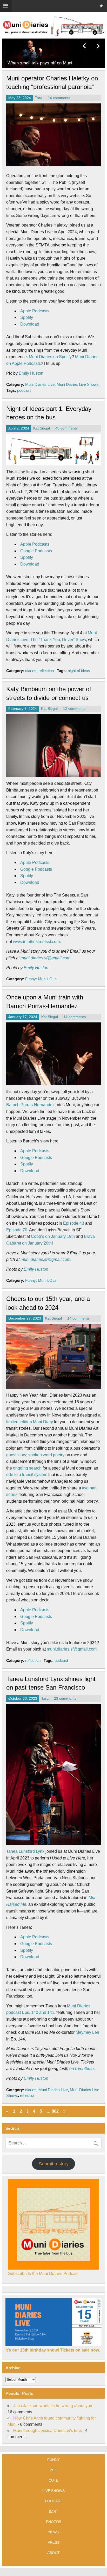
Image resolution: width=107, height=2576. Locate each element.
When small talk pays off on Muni (40, 63)
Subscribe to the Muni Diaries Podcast (43, 2274)
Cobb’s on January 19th (53, 1236)
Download (30, 324)
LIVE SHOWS (53, 2491)
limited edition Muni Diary (30, 1422)
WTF (54, 2470)
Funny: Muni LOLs (41, 979)
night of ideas (79, 671)
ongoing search (27, 1468)
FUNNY (53, 2460)
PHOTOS (54, 2522)
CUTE (53, 2480)
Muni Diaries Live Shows (78, 384)
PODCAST (54, 2501)
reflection (46, 671)
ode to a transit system (27, 1475)
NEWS (54, 2532)
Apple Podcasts (35, 311)
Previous (85, 46)
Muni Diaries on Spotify (50, 357)
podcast (24, 390)
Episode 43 (74, 1223)
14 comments (59, 98)
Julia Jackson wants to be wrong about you (53, 2406)
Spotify (27, 317)
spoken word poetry (46, 1455)
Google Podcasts (36, 551)
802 (55, 2111)
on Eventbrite (82, 2069)
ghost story (16, 1455)
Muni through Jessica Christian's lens (48, 2431)
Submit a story (54, 2164)
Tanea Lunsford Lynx (25, 1851)
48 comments (66, 428)
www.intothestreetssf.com (36, 942)
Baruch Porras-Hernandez (30, 1105)
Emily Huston (31, 373)
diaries (31, 671)
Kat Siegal (42, 428)
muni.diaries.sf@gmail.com (45, 958)
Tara (39, 98)
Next (98, 46)
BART (54, 2511)
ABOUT (53, 2553)
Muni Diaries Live (40, 384)
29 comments (65, 1698)
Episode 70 (17, 1230)
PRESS (53, 2542)
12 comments (74, 709)
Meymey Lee (87, 2032)
